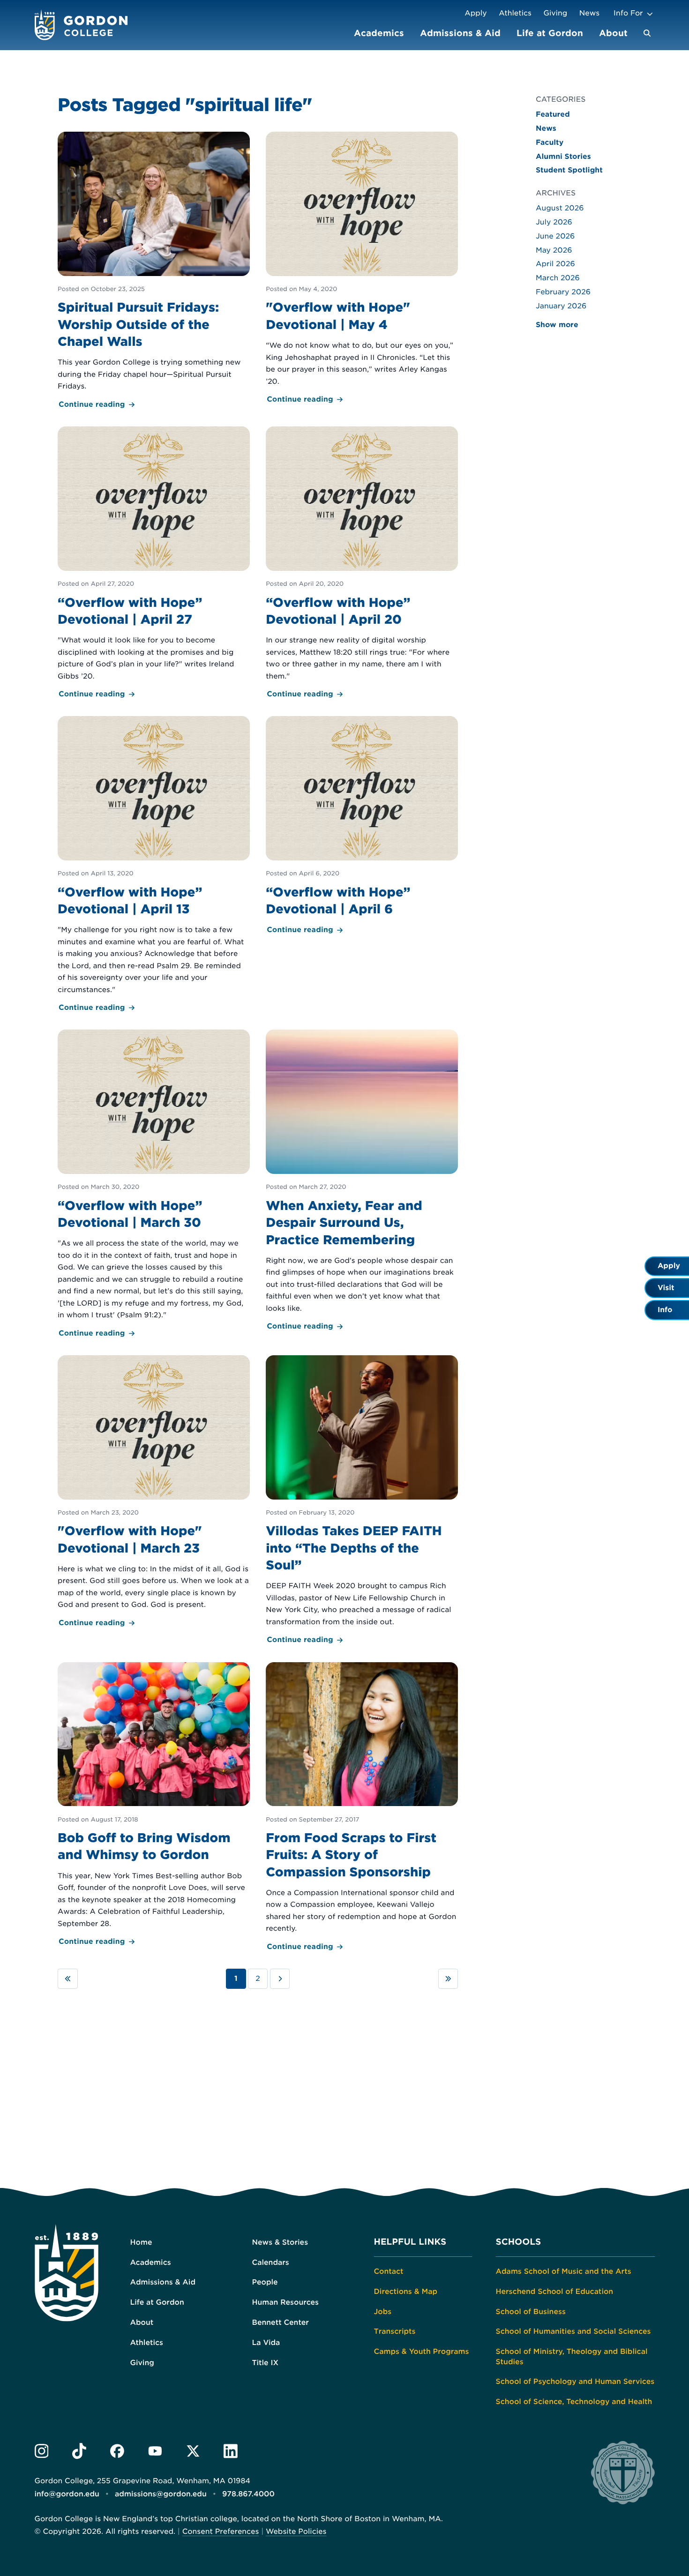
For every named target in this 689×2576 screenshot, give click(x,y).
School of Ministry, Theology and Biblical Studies (572, 2357)
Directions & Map (406, 2292)
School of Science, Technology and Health (574, 2402)
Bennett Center (281, 2322)
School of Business (531, 2312)
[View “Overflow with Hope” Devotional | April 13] (154, 865)
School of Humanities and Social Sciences (573, 2331)
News (589, 13)
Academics (379, 33)
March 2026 (558, 278)
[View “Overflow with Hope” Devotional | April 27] (154, 564)
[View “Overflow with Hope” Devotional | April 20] (362, 564)
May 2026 (554, 250)
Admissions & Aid (460, 33)
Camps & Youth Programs (422, 2352)
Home (141, 2242)
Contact (389, 2271)
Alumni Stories (563, 157)
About (613, 33)
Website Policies (296, 2531)
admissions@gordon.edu (161, 2494)
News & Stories (280, 2242)
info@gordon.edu (67, 2494)
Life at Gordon (550, 33)
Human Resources (286, 2302)
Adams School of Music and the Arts (564, 2271)
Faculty (550, 142)
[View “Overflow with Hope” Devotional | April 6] (362, 826)
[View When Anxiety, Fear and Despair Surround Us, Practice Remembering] (362, 1181)
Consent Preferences (221, 2531)
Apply (476, 13)
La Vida (266, 2343)
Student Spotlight (569, 170)
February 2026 (563, 292)
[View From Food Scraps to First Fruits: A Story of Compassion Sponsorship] (362, 1807)
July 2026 (554, 222)
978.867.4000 (248, 2494)
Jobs (383, 2312)
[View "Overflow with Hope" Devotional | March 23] (154, 1492)
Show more (557, 325)
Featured (553, 114)
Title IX (266, 2363)
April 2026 (555, 264)
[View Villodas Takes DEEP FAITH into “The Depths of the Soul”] (362, 1501)
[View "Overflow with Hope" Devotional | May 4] (362, 269)
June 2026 (555, 236)
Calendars (271, 2262)
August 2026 (560, 208)
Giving (556, 13)
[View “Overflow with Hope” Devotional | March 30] (154, 1184)
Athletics (515, 13)
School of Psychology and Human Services (575, 2382)
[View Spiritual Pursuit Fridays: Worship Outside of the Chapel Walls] (154, 271)
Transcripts (395, 2331)
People (265, 2282)
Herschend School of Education (555, 2292)
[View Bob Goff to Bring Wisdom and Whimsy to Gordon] (154, 1805)
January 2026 (561, 306)
